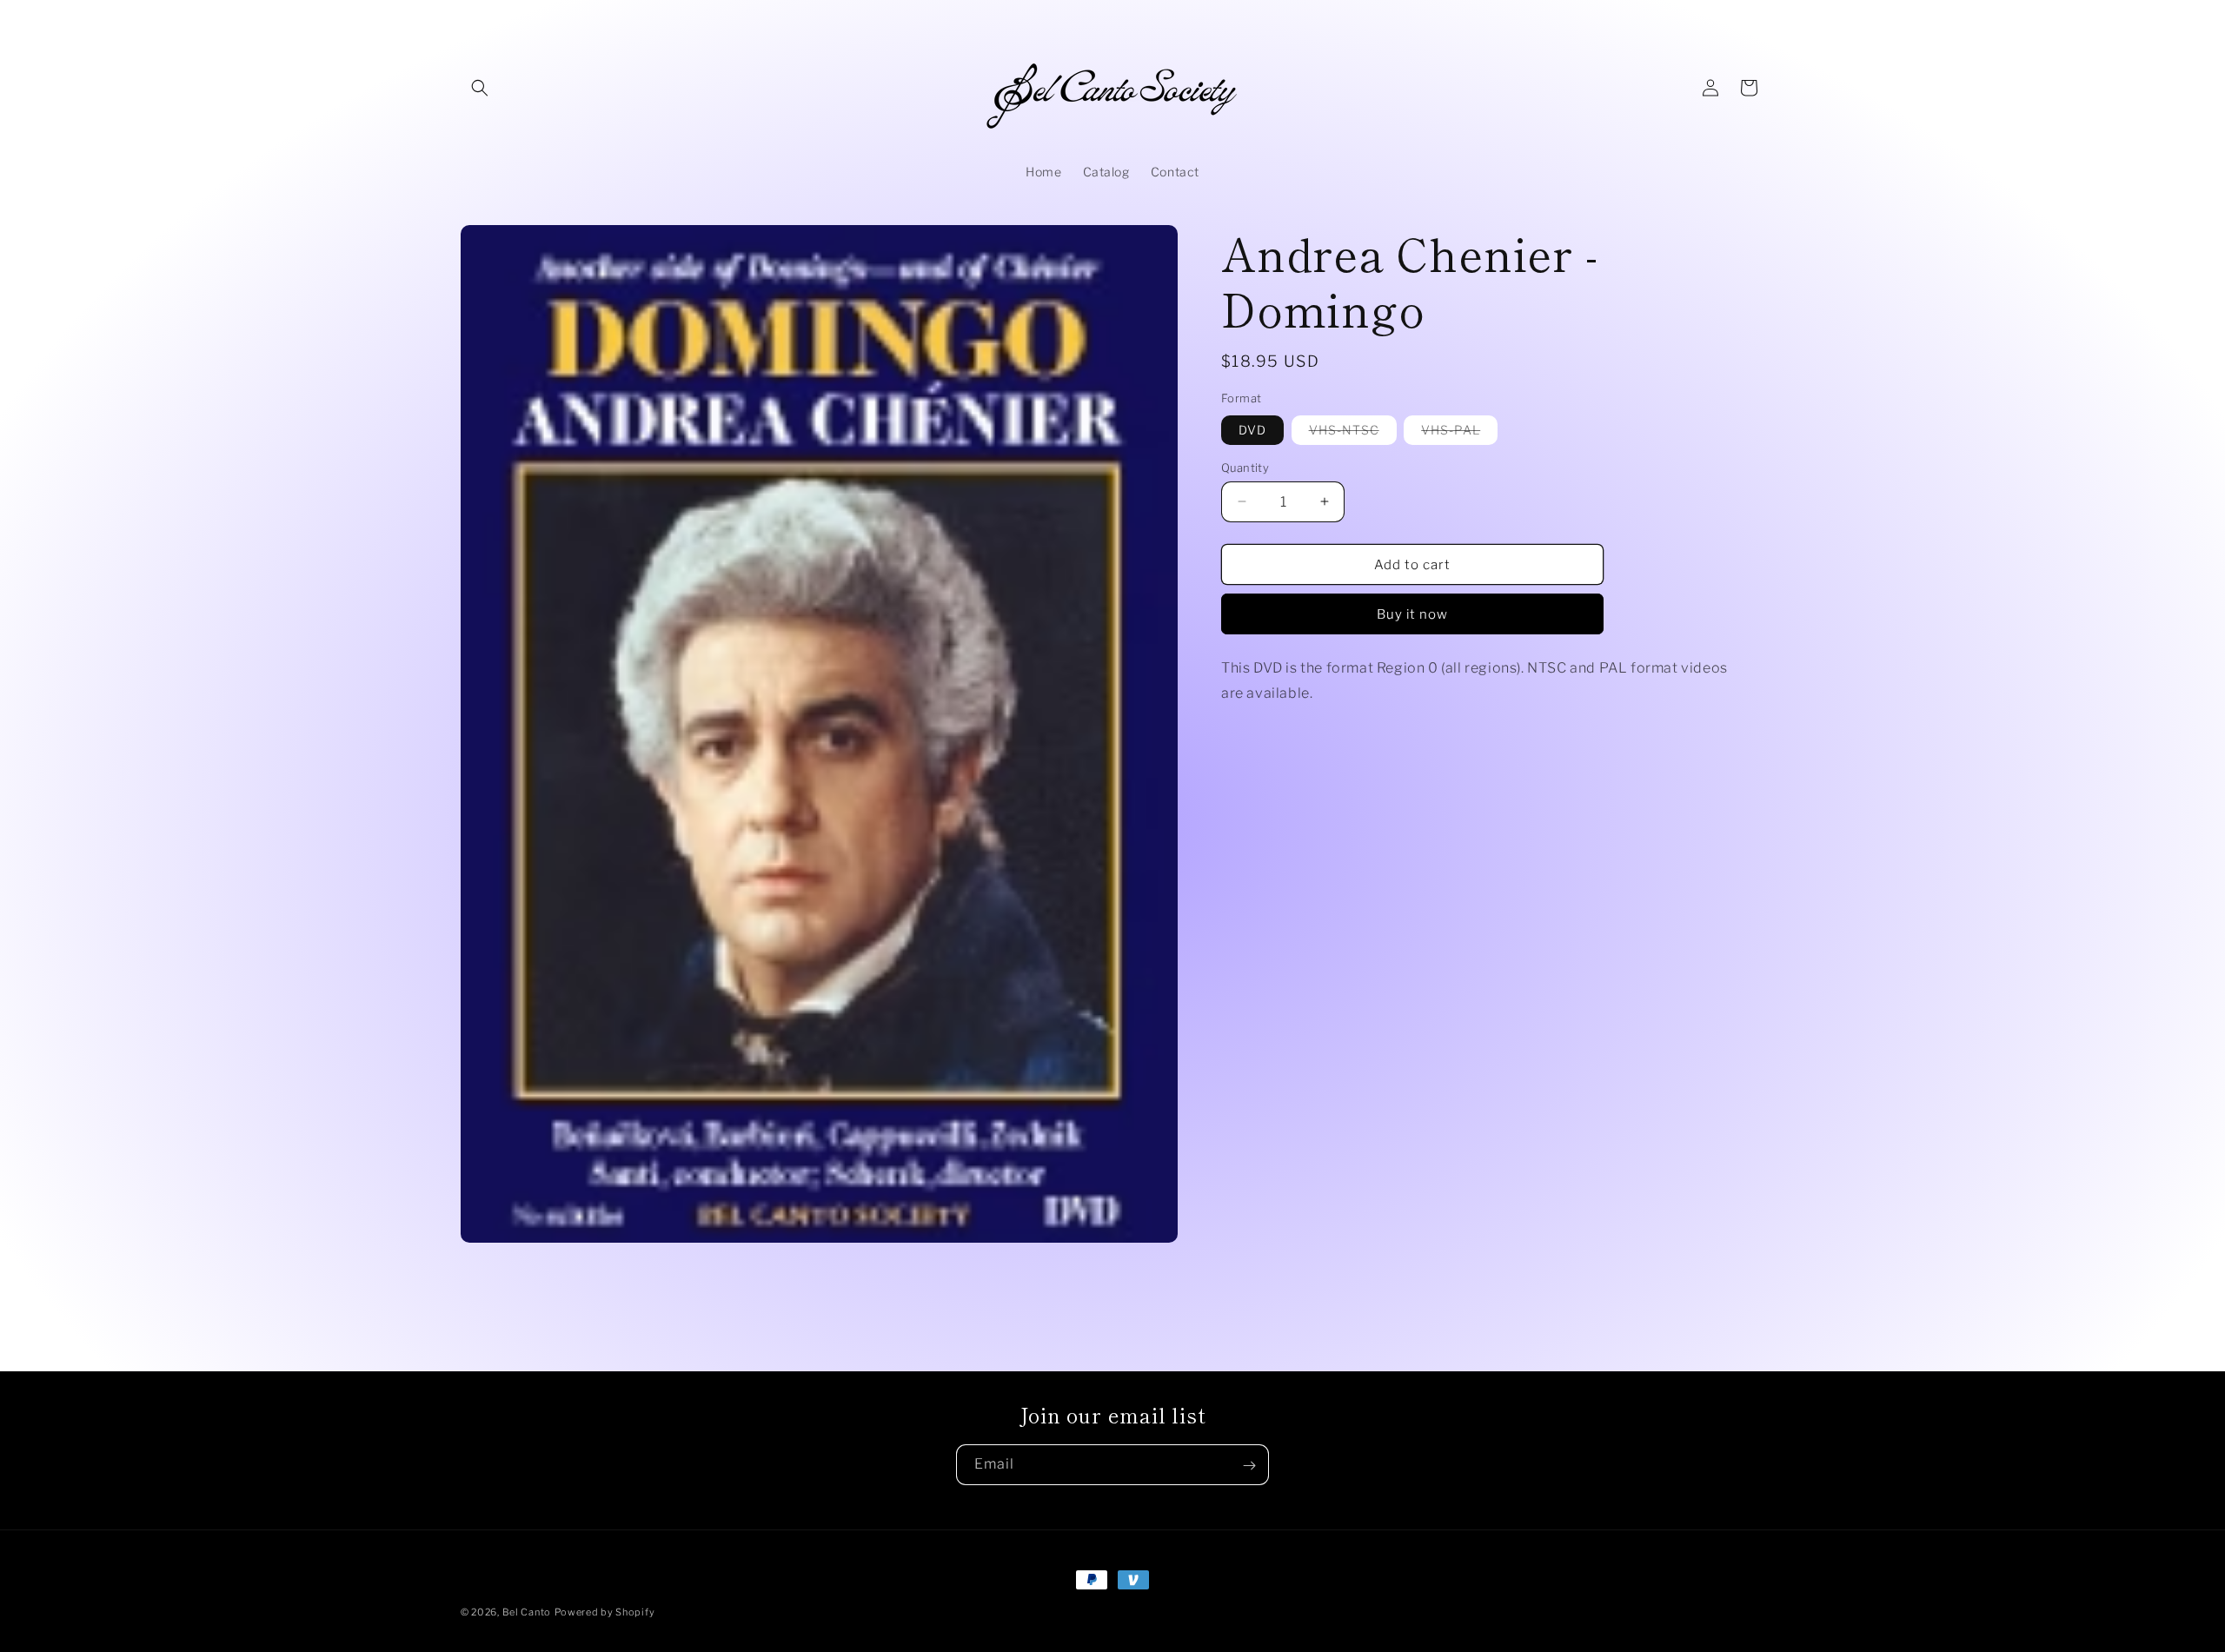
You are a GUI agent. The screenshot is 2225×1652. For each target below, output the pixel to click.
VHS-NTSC (1353, 432)
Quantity (1245, 467)
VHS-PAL (1459, 432)
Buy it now (1412, 614)
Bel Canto (527, 1612)
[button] (480, 88)
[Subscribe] (1249, 1466)
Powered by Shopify (605, 1612)
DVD (1252, 429)
